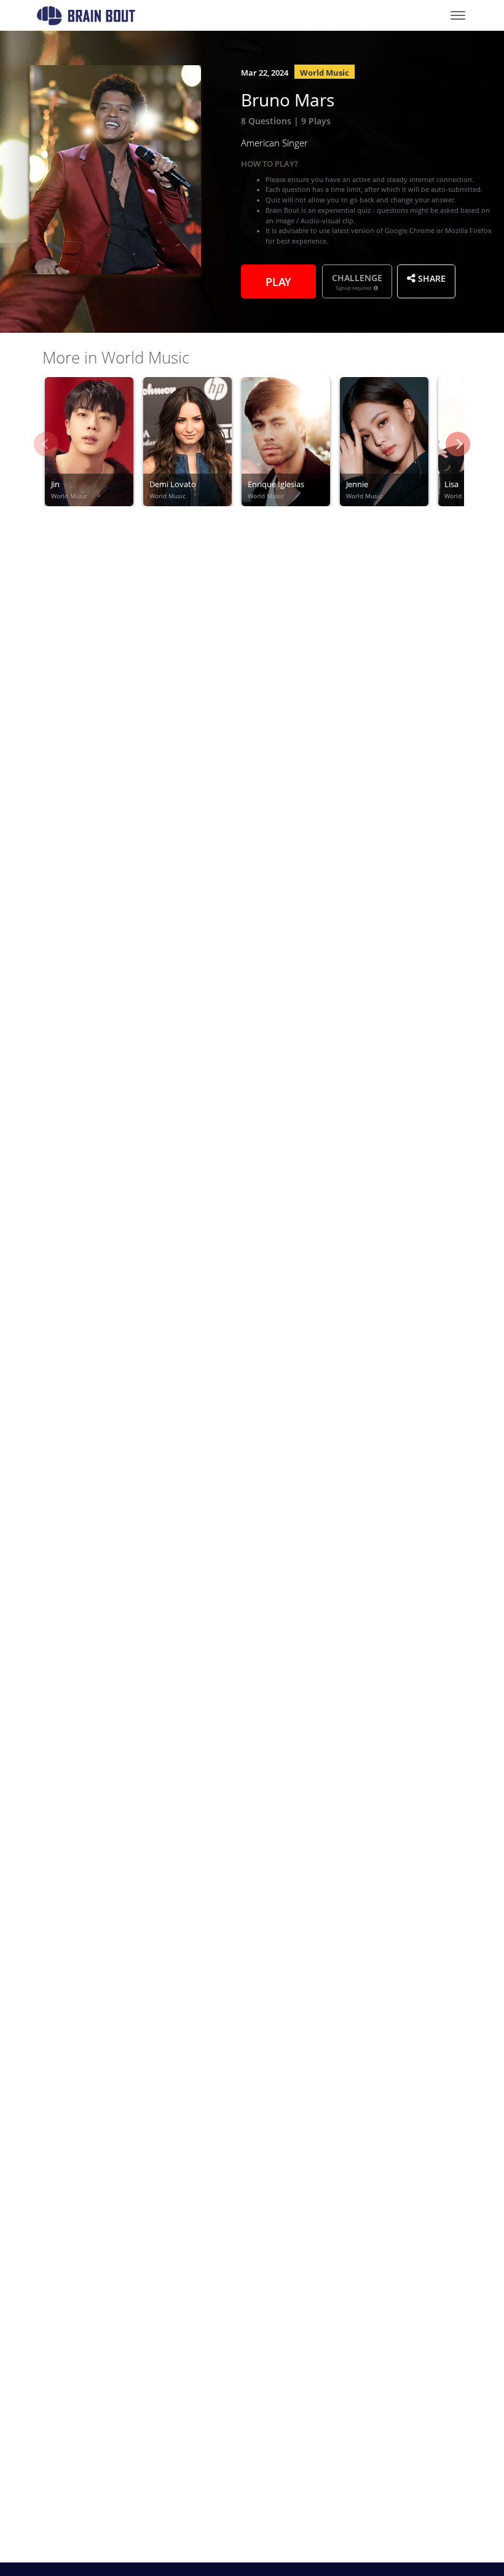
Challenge (357, 281)
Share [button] (431, 277)
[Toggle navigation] (458, 15)
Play (278, 280)
